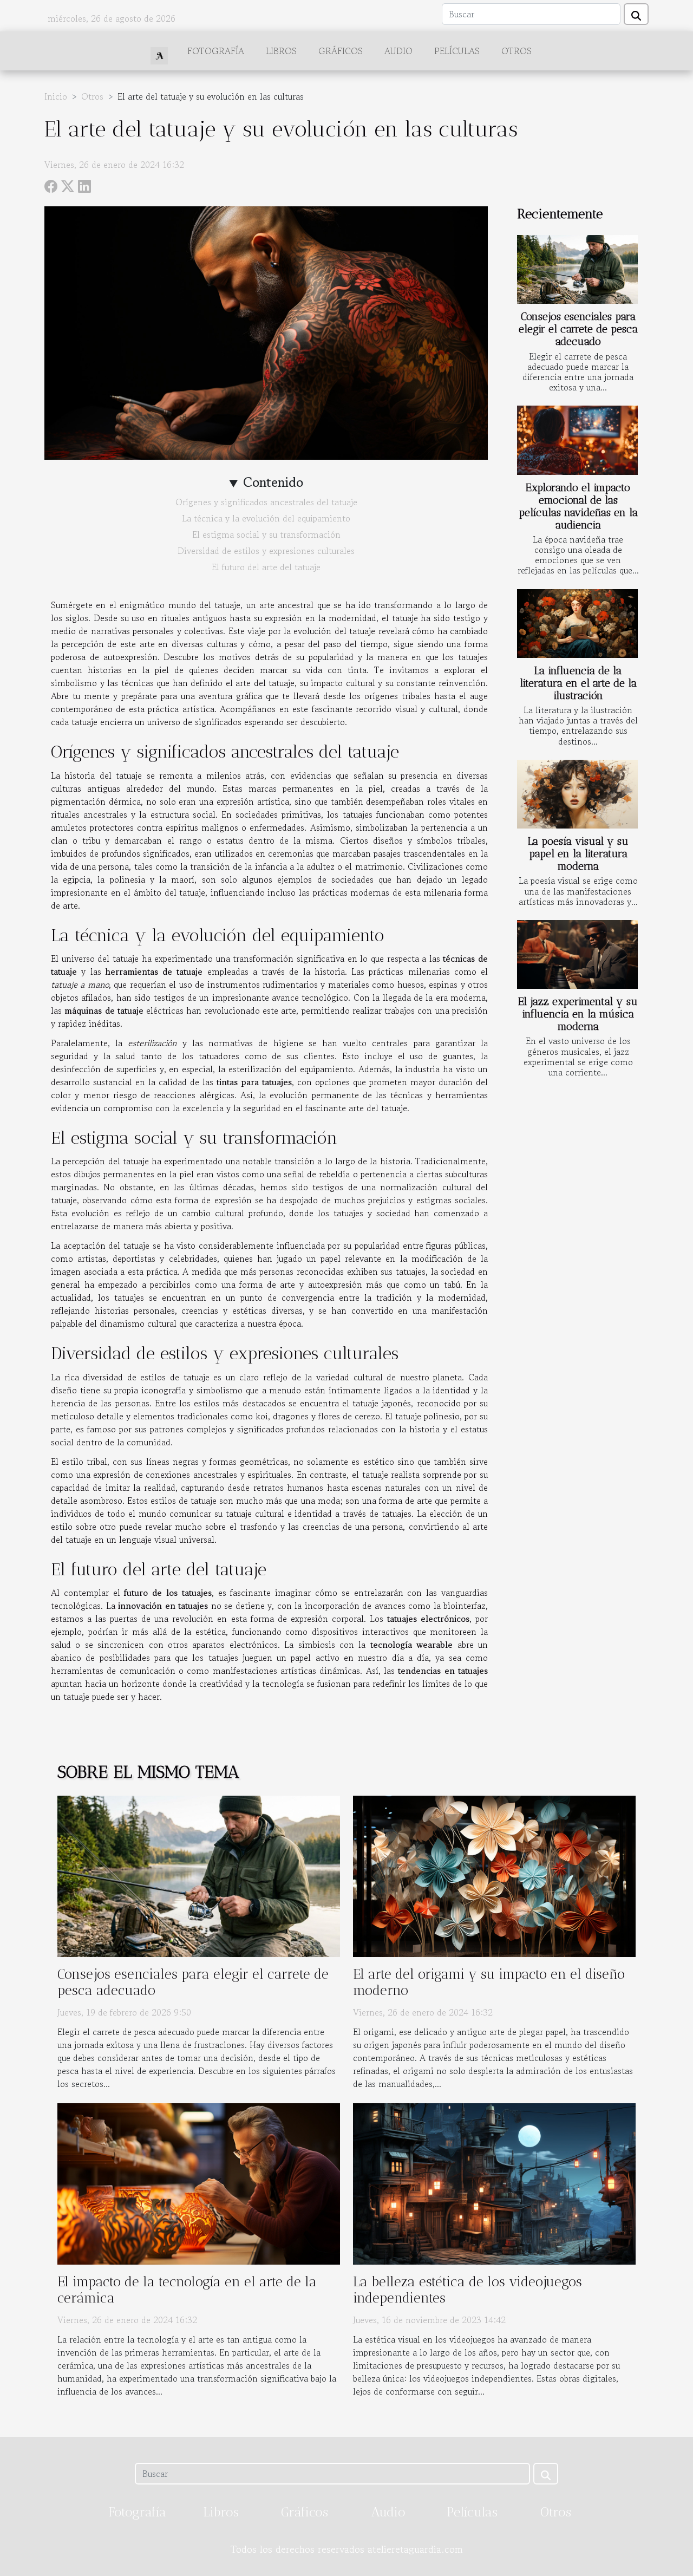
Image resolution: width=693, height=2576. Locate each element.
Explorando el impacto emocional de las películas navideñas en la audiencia (578, 506)
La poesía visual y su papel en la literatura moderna (578, 854)
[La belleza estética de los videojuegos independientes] (494, 2182)
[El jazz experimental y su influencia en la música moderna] (577, 954)
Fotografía (216, 51)
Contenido (273, 482)
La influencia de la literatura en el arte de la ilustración (578, 683)
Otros (517, 51)
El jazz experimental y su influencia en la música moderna (578, 1014)
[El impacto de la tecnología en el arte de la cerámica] (199, 2182)
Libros (281, 51)
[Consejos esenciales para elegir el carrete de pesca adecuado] (577, 269)
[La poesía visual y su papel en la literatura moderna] (577, 794)
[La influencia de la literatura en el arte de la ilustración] (577, 624)
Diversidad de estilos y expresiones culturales (266, 551)
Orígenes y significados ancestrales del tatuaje (266, 502)
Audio (398, 51)
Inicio (56, 96)
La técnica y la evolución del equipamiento (266, 518)
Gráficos (341, 51)
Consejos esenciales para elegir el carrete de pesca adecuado (578, 329)
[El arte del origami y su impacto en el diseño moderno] (494, 1875)
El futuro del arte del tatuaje (266, 567)
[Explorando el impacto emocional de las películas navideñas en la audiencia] (577, 440)
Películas (457, 51)
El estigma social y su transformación (266, 534)
